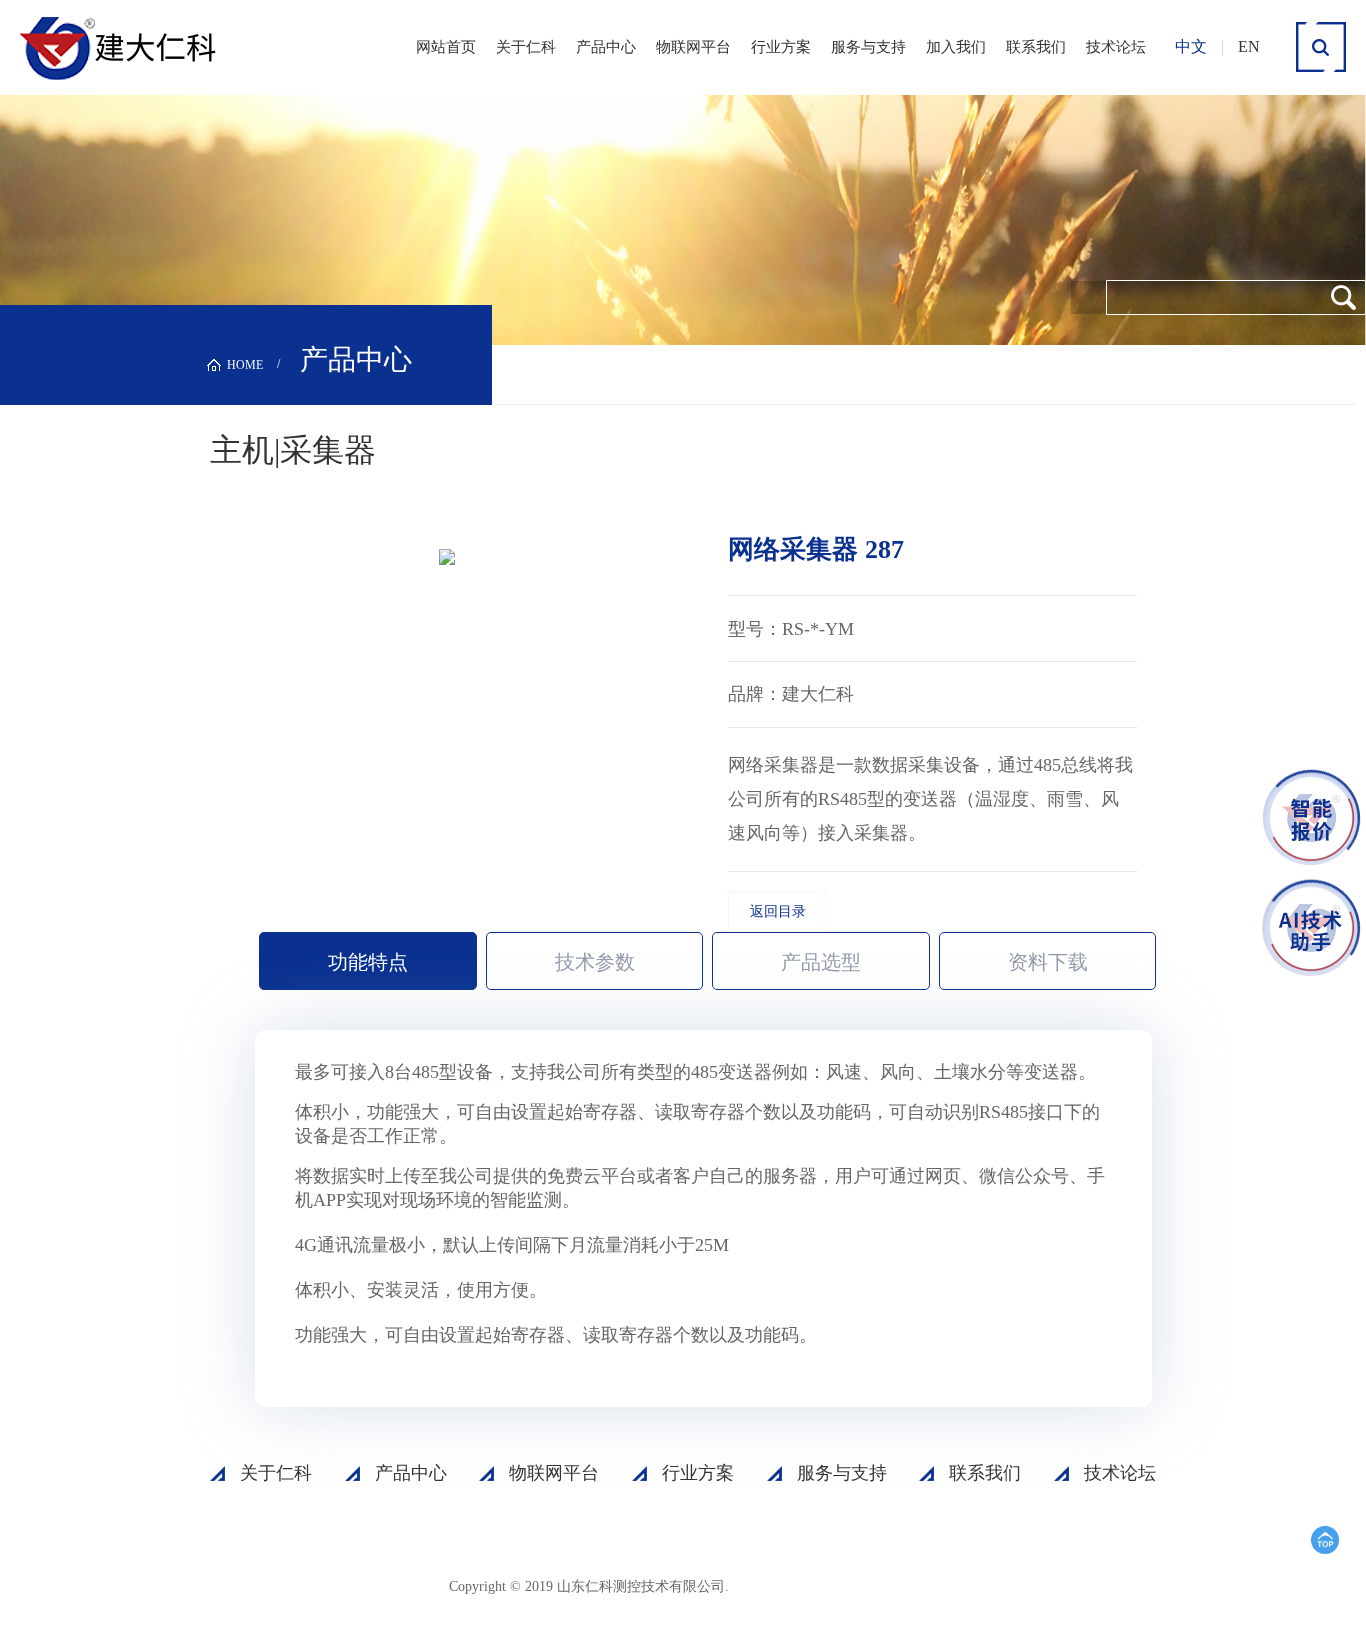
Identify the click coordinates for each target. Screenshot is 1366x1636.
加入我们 (956, 47)
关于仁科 (526, 47)
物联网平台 (693, 47)
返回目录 (778, 911)
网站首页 (446, 47)
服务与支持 (868, 47)
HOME (245, 365)
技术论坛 (1116, 47)
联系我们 (1036, 47)
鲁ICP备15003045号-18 (828, 1585)
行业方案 (781, 47)
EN (1249, 46)
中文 (1191, 46)
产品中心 (606, 47)
